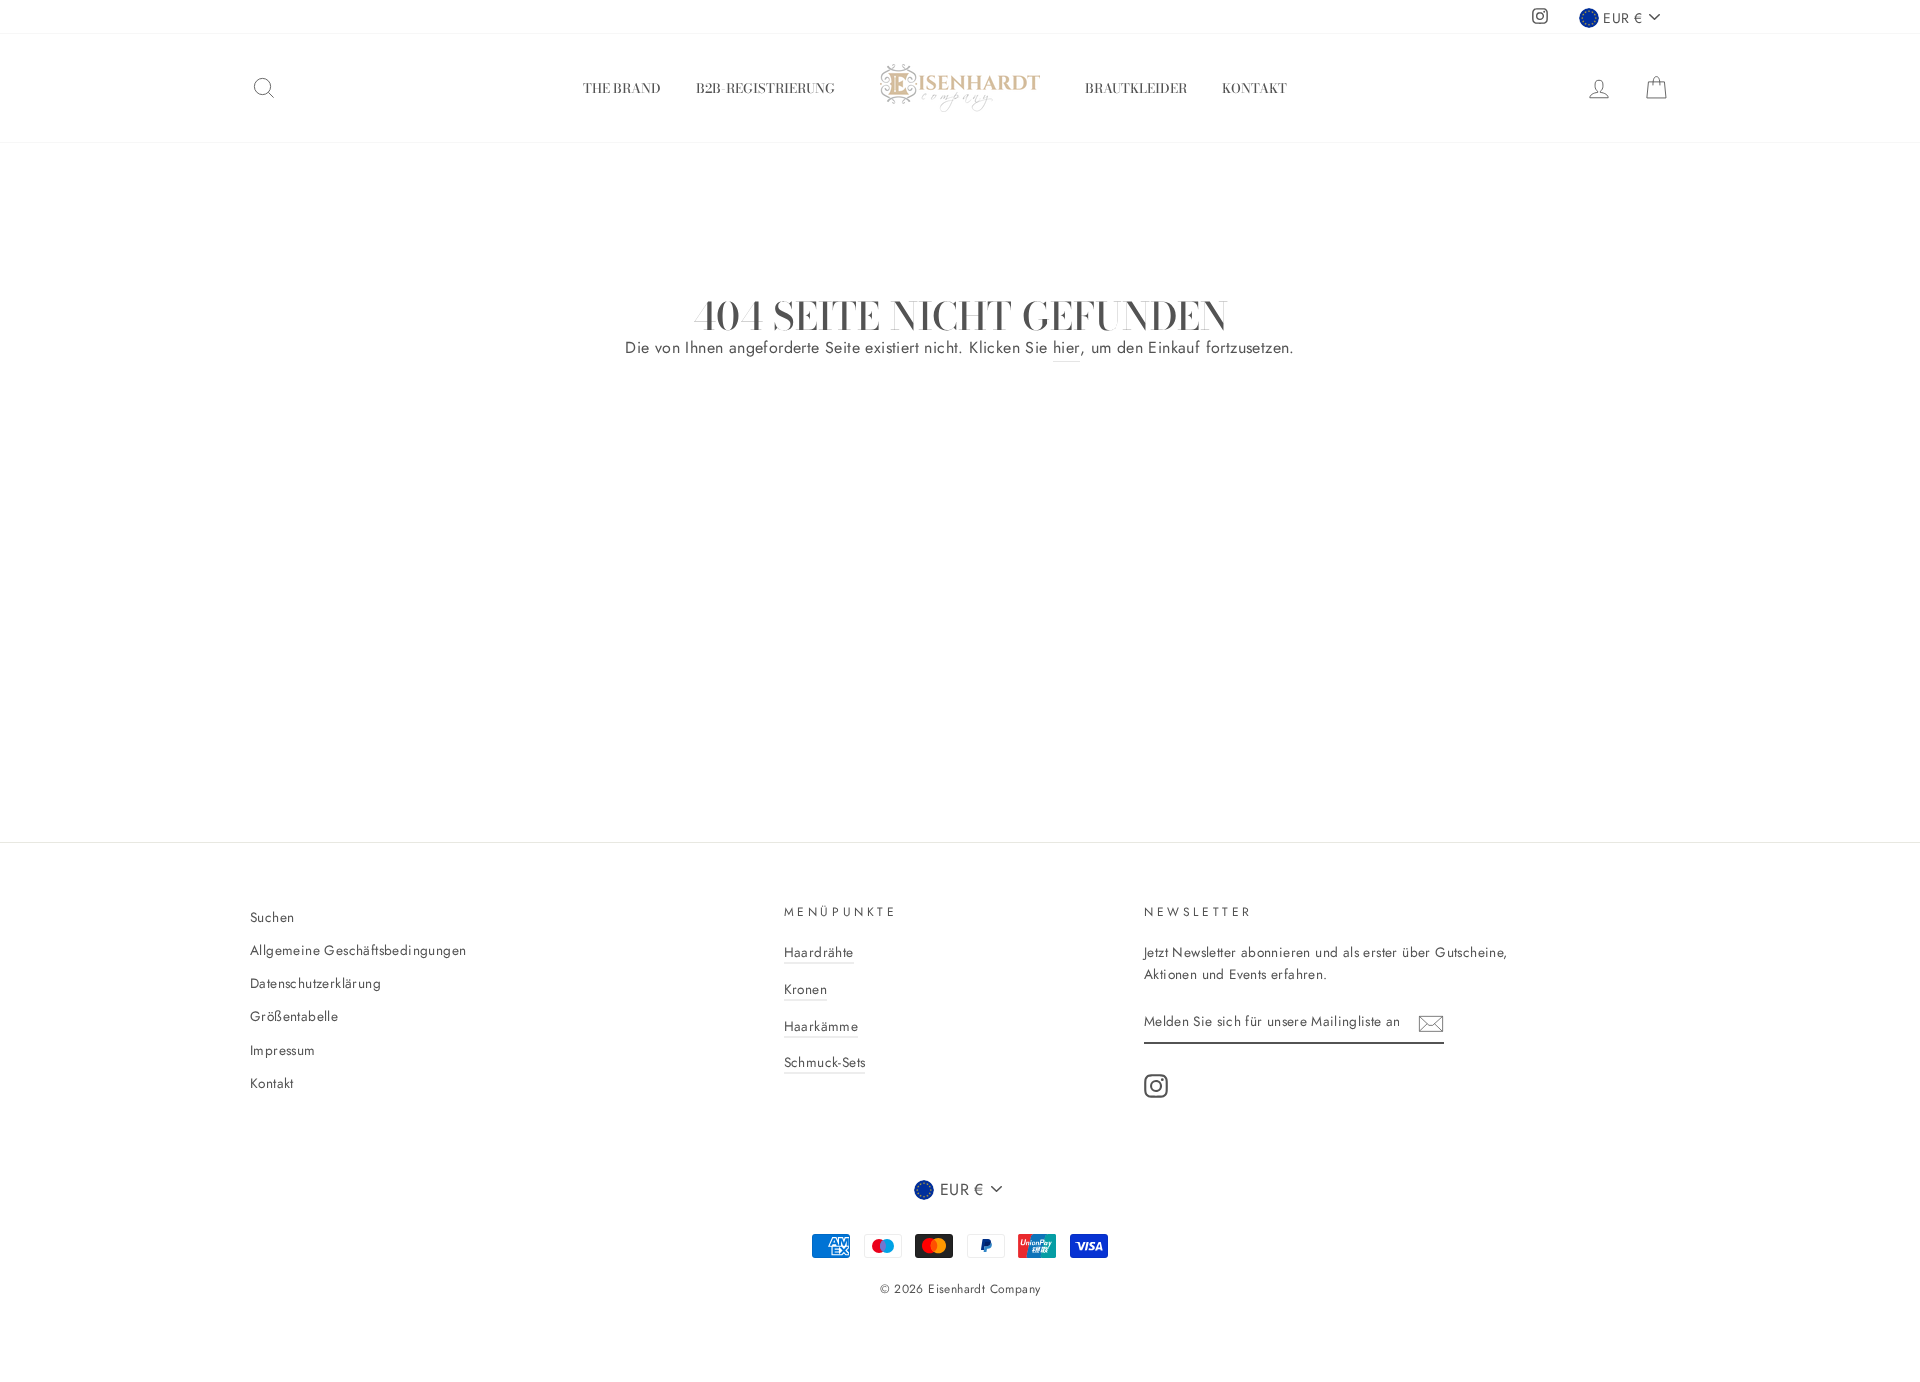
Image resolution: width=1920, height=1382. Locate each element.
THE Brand (622, 88)
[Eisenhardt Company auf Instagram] (1156, 1086)
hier (1066, 347)
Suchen (272, 917)
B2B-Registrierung (765, 88)
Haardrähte (819, 952)
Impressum (283, 1050)
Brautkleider (1136, 88)
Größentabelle (294, 1016)
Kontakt (1254, 88)
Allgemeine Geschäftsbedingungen (358, 950)
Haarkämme (821, 1026)
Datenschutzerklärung (315, 983)
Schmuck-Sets (825, 1062)
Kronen (805, 989)
